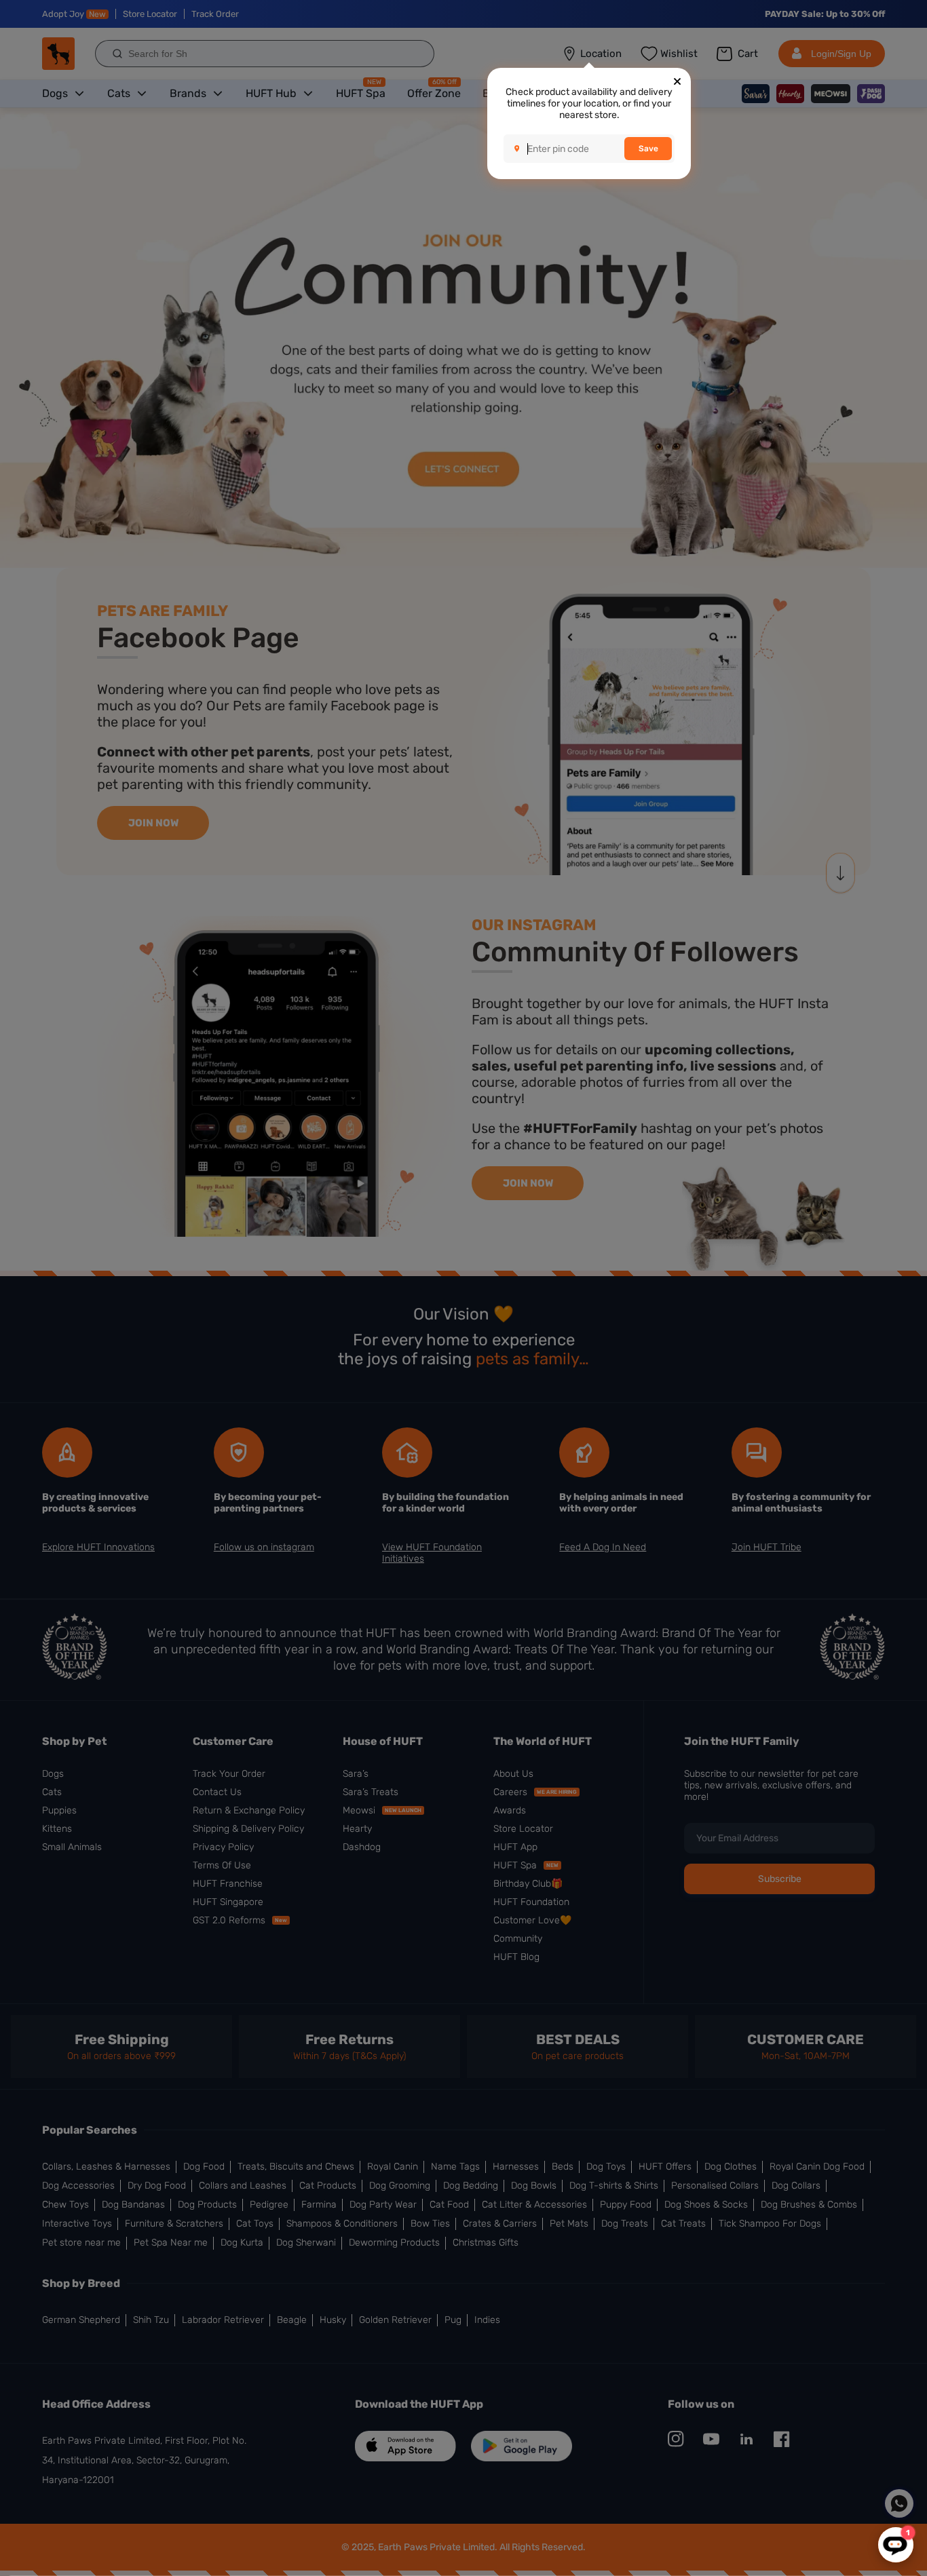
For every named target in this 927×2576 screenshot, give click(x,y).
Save (648, 149)
